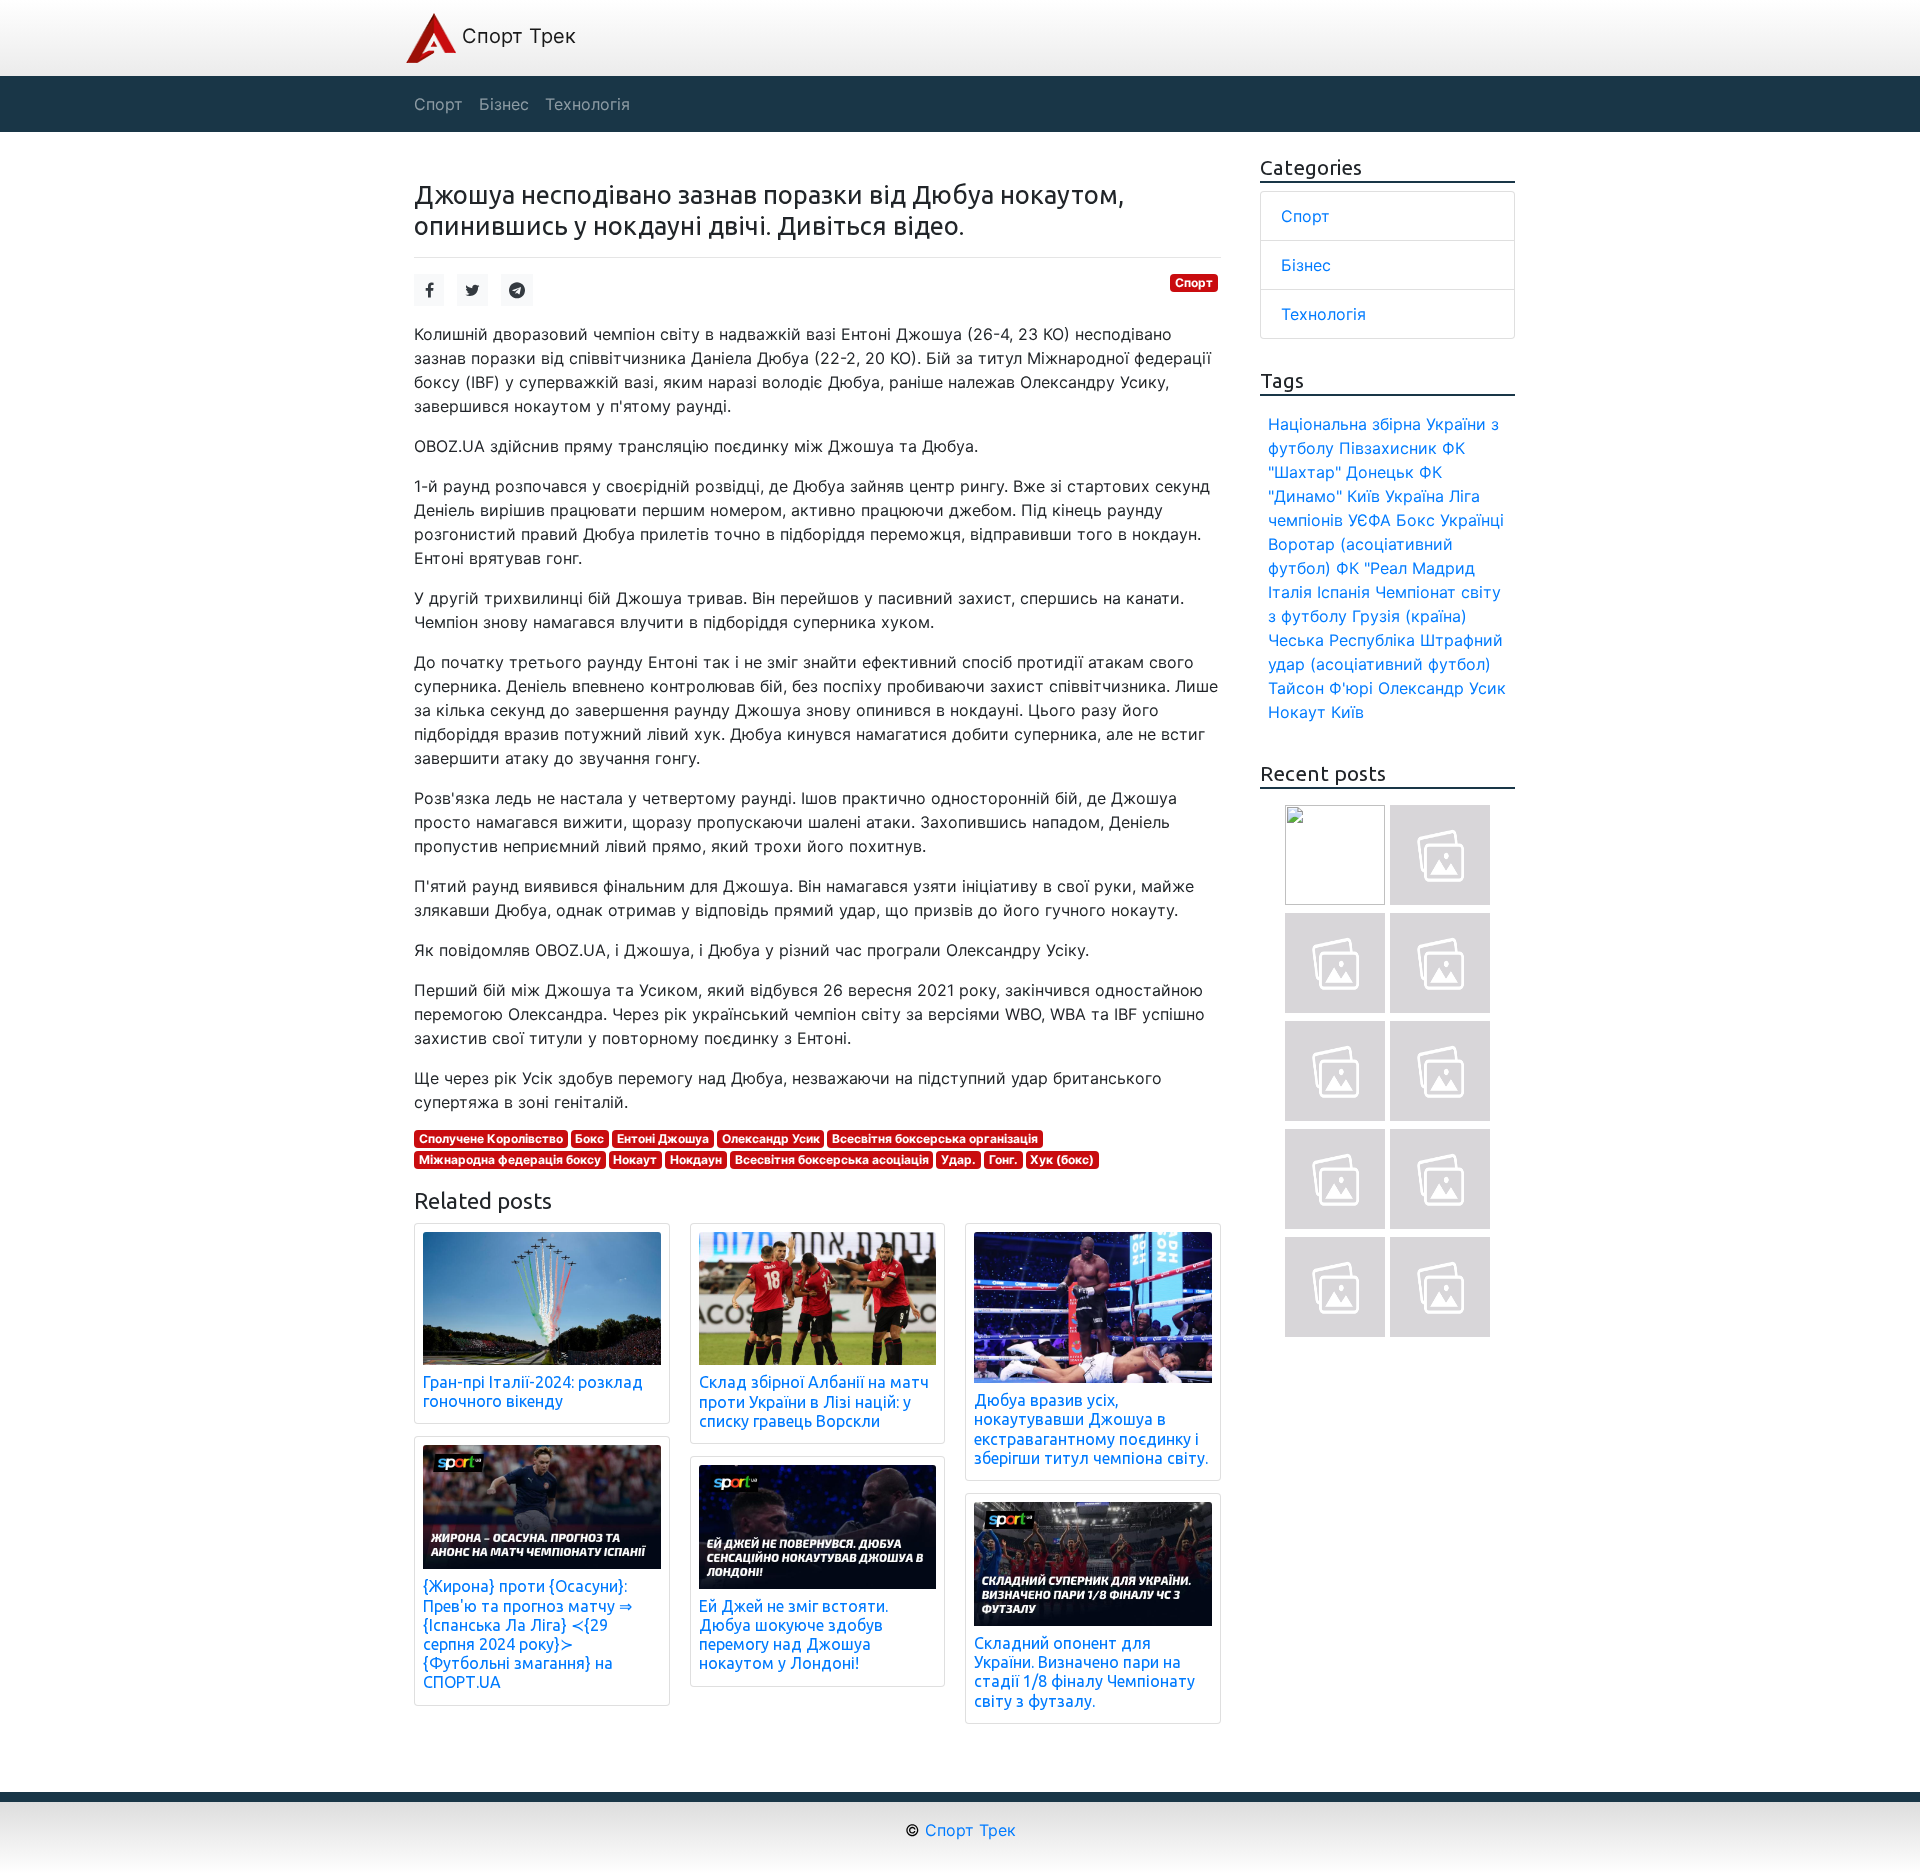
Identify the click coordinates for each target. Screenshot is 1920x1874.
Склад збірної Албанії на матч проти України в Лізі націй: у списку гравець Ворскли (814, 1401)
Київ (1347, 712)
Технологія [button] (587, 104)
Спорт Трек (516, 36)
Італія (1290, 592)
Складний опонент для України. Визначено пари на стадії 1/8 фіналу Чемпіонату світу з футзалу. (1084, 1672)
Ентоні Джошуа (663, 1138)
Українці (1472, 520)
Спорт (1194, 282)
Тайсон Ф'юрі (1320, 688)
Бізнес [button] (504, 104)
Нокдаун (696, 1159)
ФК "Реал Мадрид (1405, 568)
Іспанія (1343, 592)
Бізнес (1306, 265)
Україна (1414, 496)
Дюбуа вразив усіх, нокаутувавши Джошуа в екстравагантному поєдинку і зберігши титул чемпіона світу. (1091, 1429)
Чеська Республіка (1341, 640)
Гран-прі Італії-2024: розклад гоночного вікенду (533, 1391)
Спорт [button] (438, 104)
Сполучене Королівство (491, 1138)
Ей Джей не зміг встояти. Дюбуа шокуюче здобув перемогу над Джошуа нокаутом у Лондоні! (793, 1635)
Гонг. (1003, 1159)
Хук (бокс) (1062, 1159)
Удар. (958, 1159)
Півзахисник (1388, 448)
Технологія (1323, 314)
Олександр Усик (771, 1138)
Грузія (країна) (1409, 616)
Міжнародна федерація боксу (510, 1159)
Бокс (589, 1138)
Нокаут (635, 1159)
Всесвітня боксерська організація (935, 1138)
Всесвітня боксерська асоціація (832, 1159)
